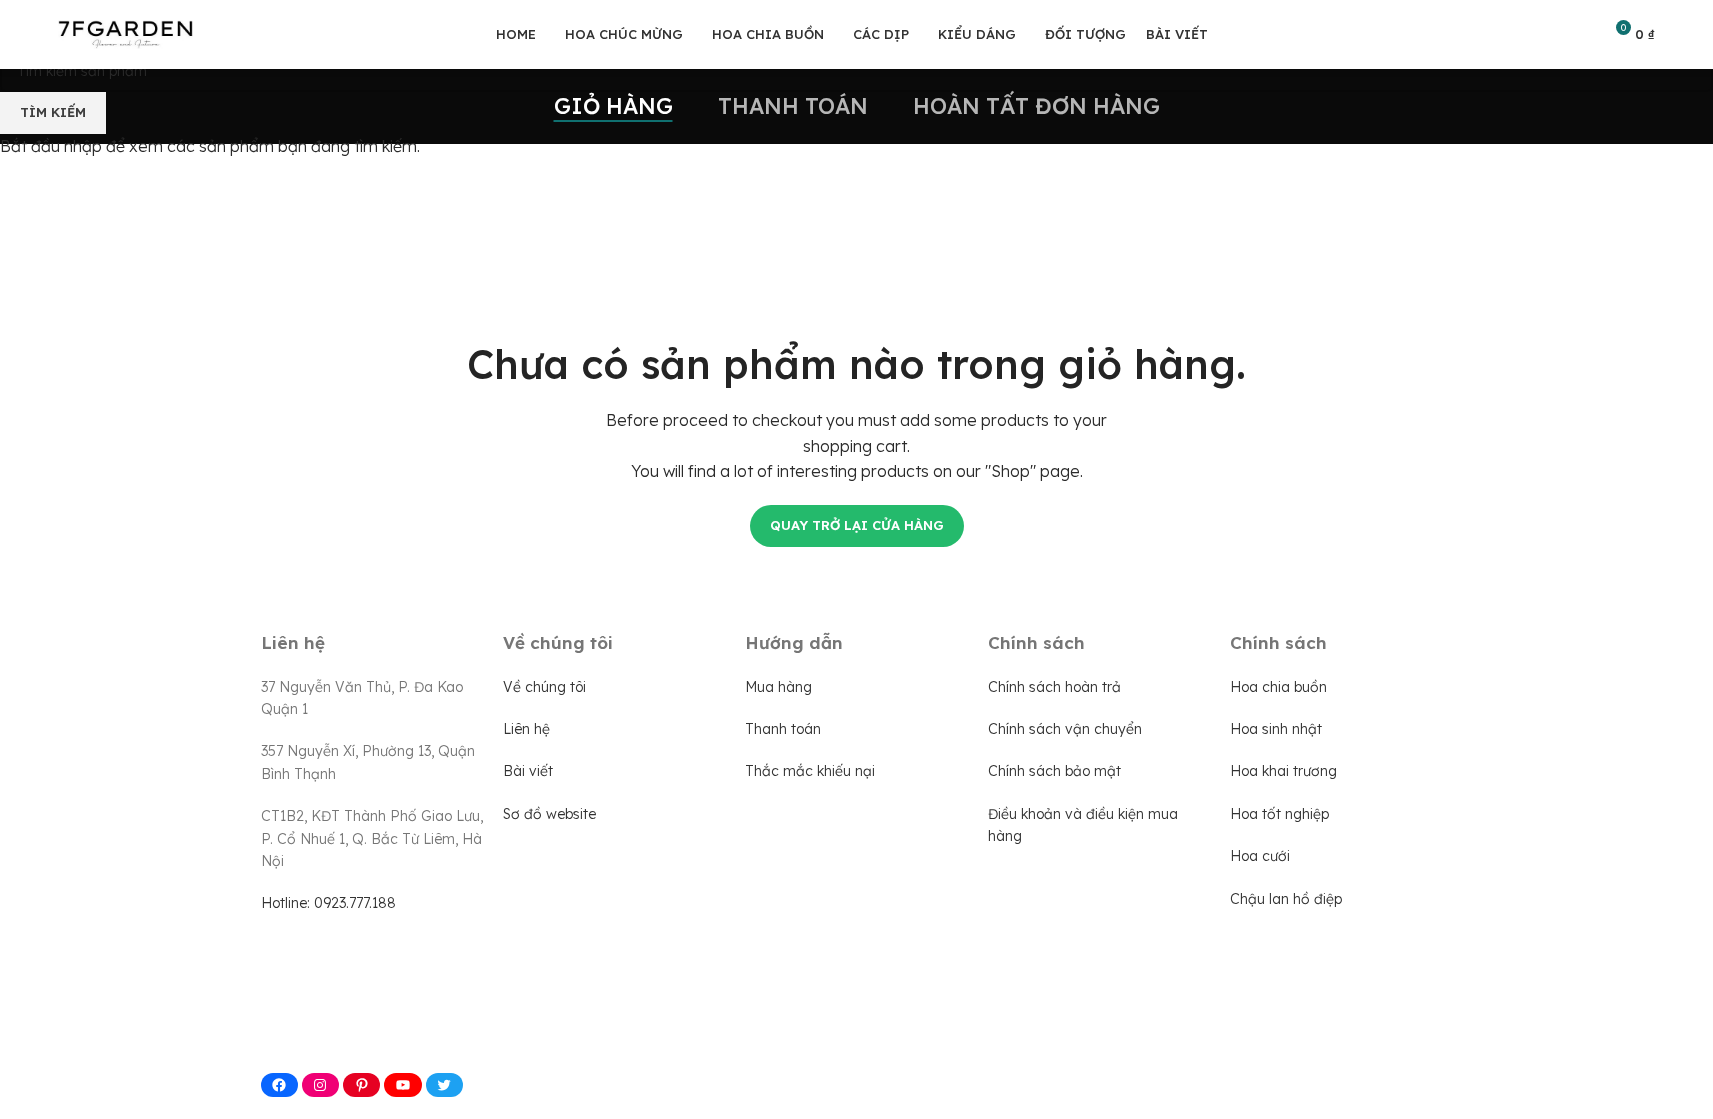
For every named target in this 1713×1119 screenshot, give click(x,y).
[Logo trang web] (125, 33)
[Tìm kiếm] (1578, 35)
